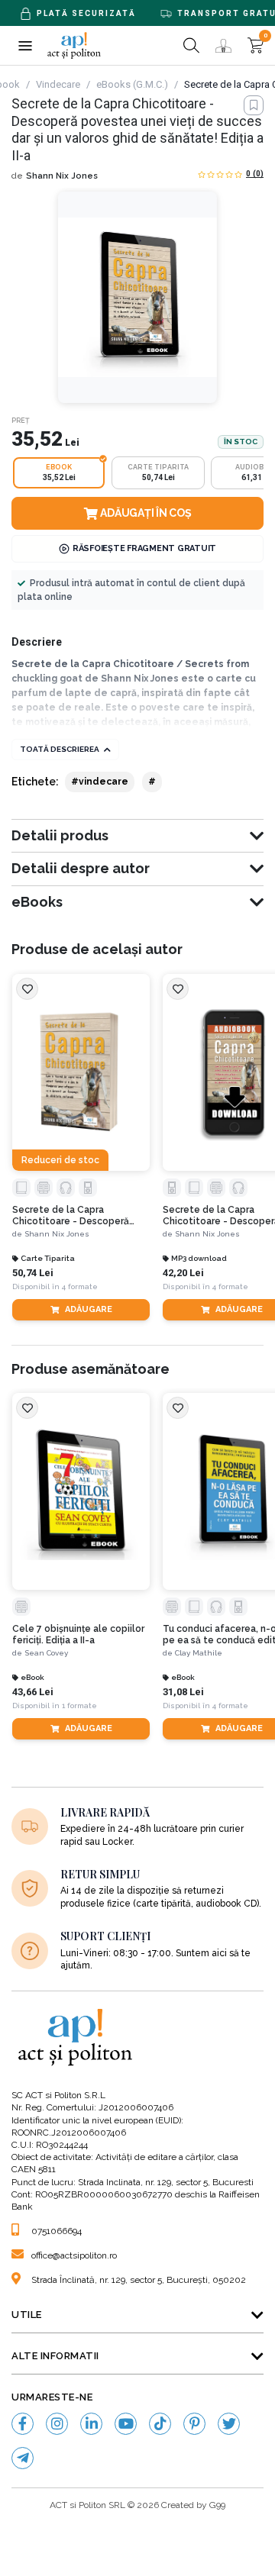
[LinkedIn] (91, 2424)
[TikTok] (160, 2424)
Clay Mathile (199, 1653)
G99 (217, 2505)
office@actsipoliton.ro (74, 2255)
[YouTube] (126, 2424)
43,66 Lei (33, 1692)
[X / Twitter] (229, 2424)
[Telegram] (23, 2458)
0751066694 (57, 2231)
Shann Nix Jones (62, 176)
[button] (25, 45)
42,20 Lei (183, 1273)
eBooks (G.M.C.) (132, 84)
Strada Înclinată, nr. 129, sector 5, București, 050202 (139, 2280)
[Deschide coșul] (256, 45)
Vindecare (58, 84)
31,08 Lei (183, 1692)
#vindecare (100, 782)
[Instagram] (57, 2424)
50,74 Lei (33, 1273)
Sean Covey (46, 1653)
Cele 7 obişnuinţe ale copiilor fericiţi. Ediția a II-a (78, 1634)
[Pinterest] (194, 2424)
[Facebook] (23, 2424)
